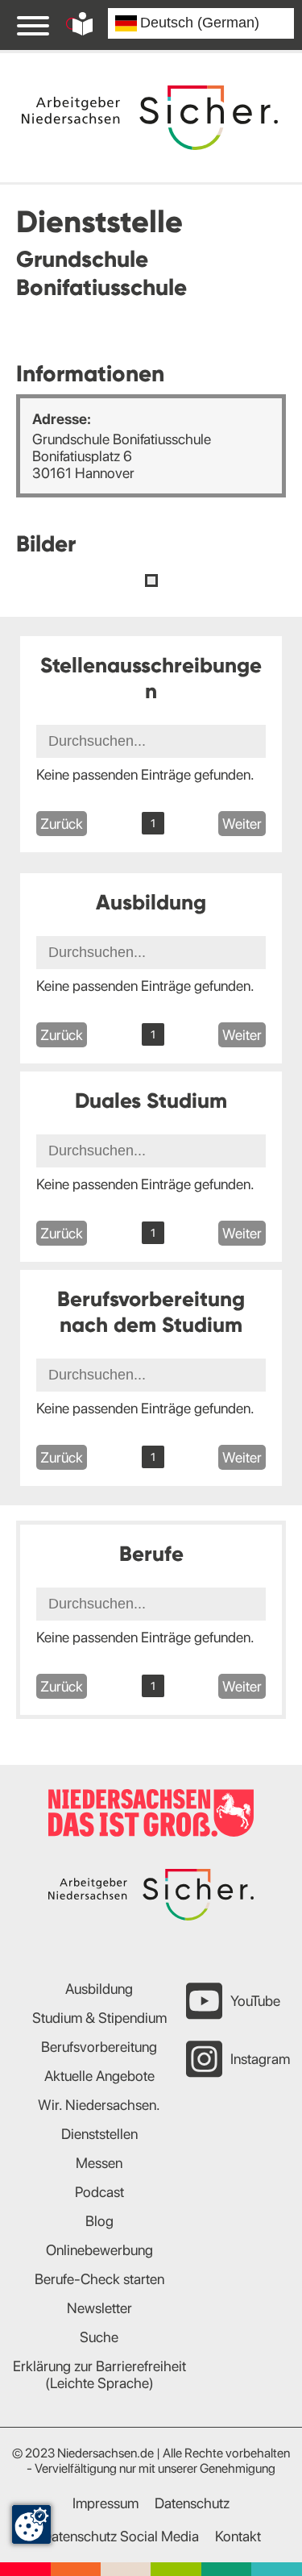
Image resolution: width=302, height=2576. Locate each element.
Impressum (105, 2503)
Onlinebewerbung (99, 2250)
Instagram (260, 2059)
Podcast (99, 2192)
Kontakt (238, 2536)
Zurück (62, 824)
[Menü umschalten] (33, 25)
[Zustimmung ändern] (31, 2524)
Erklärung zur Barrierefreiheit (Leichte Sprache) (99, 2374)
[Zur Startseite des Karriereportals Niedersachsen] (150, 117)
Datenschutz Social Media (120, 2536)
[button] (151, 581)
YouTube (255, 2001)
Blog (99, 2221)
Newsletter (99, 2308)
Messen (99, 2163)
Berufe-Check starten (99, 2279)
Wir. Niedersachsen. (99, 2105)
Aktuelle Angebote (99, 2076)
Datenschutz (192, 2503)
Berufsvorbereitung (99, 2047)
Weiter (242, 824)
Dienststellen (99, 2134)
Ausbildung (99, 1989)
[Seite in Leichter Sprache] (83, 24)
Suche (99, 2337)
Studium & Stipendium (99, 2018)
